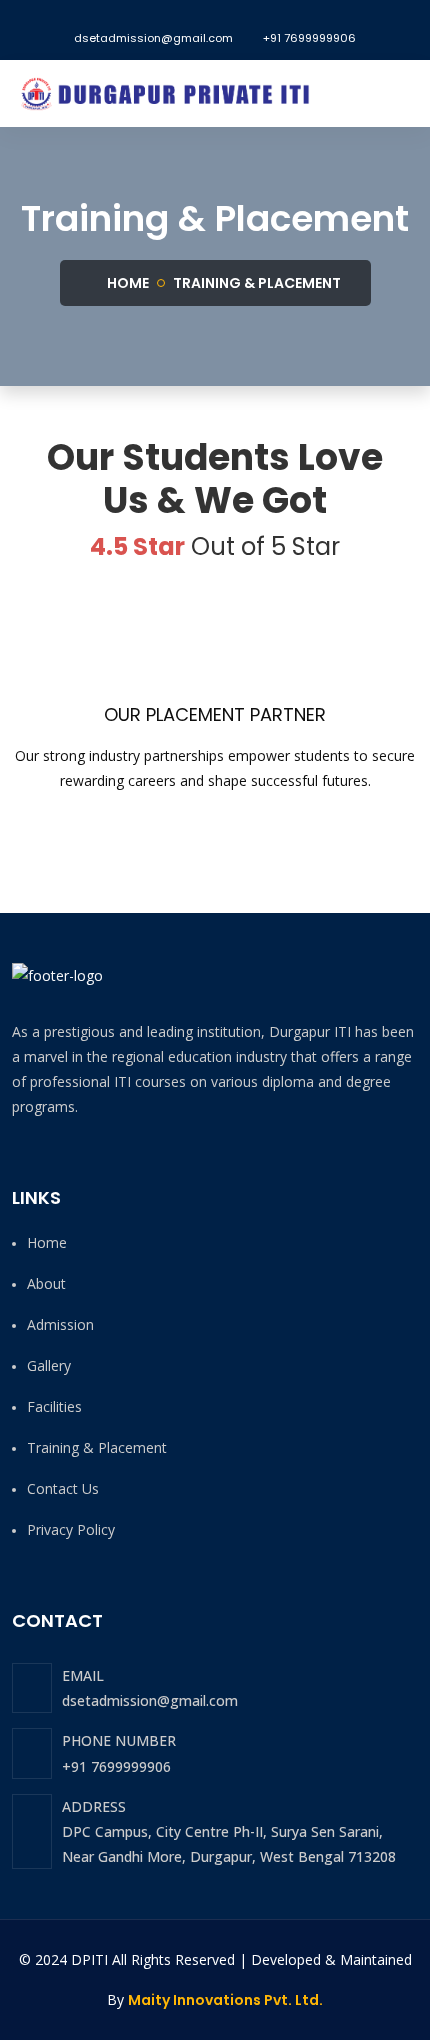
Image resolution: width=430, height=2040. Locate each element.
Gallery (49, 1365)
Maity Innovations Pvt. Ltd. (225, 2000)
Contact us (63, 1488)
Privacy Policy (71, 1529)
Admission (60, 1324)
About (46, 1283)
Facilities (54, 1406)
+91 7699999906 (309, 38)
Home (126, 283)
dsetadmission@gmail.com (153, 38)
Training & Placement (257, 283)
